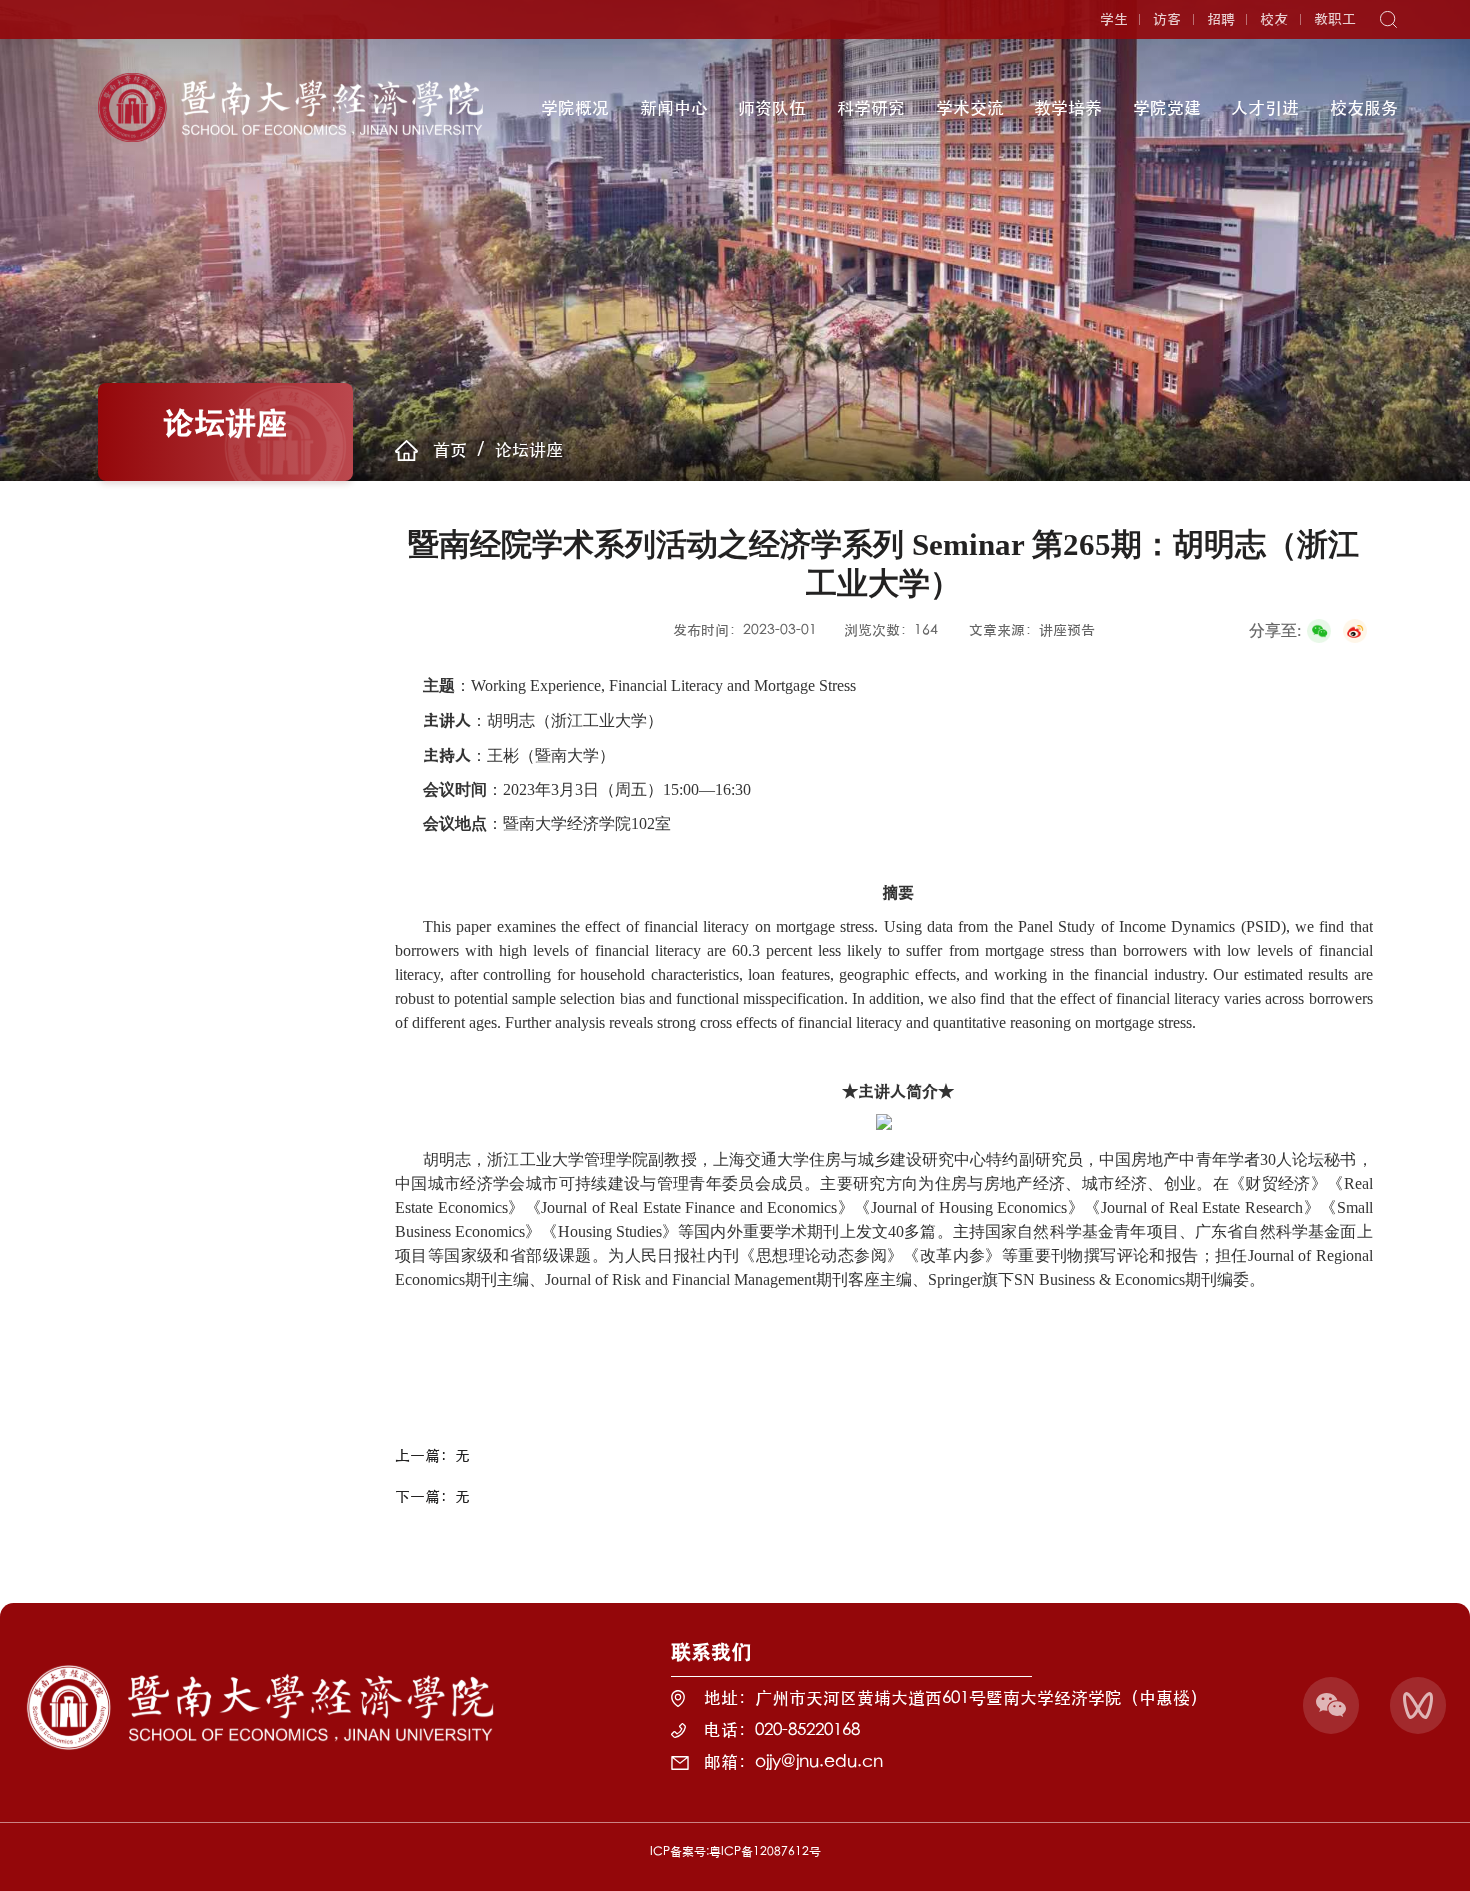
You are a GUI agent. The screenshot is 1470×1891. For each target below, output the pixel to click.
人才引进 (1265, 107)
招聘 (1221, 19)
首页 (450, 449)
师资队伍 (772, 107)
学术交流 (970, 107)
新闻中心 (674, 107)
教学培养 (1068, 107)
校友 (1274, 19)
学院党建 (1167, 107)
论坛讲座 (529, 449)
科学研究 (871, 107)
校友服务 (1364, 107)
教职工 (1335, 19)
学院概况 (575, 107)
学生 (1114, 19)
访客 (1167, 19)
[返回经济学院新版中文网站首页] (291, 79)
